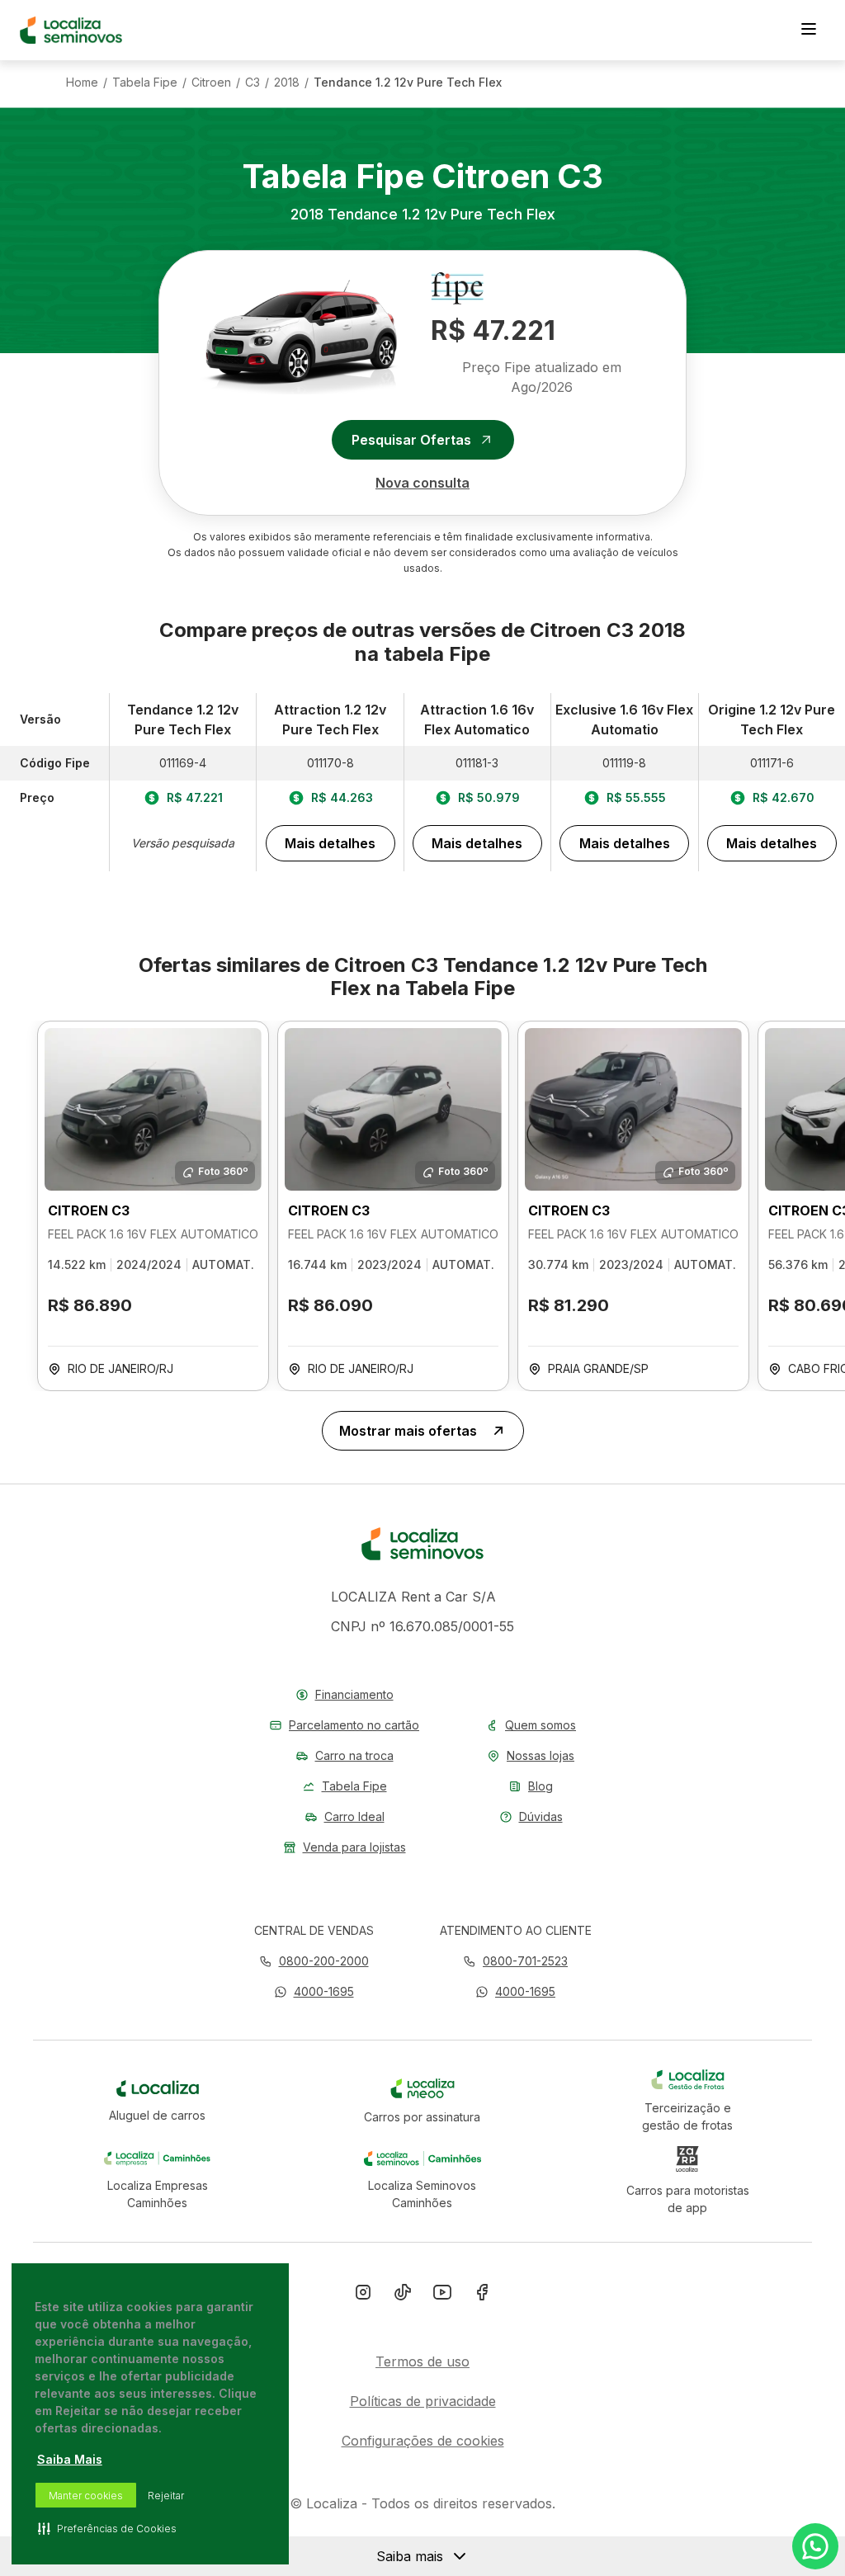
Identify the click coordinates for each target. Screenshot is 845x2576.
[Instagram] (363, 2295)
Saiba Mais (70, 2459)
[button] (314, 1991)
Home (82, 83)
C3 (253, 83)
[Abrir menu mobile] (809, 31)
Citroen (211, 83)
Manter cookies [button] (86, 2496)
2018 (287, 83)
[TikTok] (403, 2295)
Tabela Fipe (145, 83)
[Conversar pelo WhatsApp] (815, 2546)
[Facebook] (482, 2295)
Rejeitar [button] (166, 2496)
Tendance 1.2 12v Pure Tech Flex (408, 83)
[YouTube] (442, 2295)
